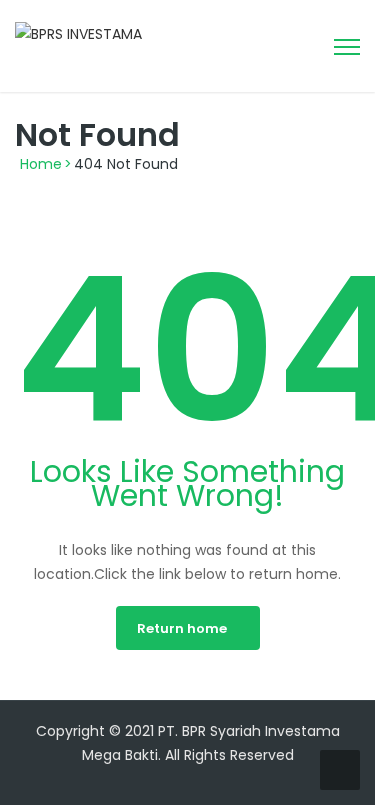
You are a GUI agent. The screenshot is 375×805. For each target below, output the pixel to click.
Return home (182, 628)
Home (41, 164)
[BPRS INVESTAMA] (78, 33)
